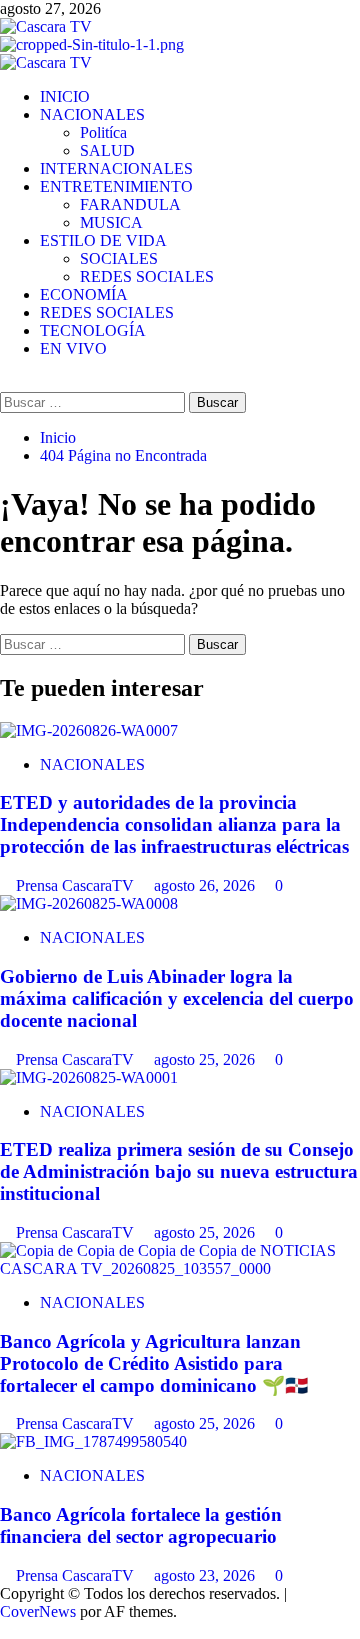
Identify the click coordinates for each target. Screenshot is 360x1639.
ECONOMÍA (84, 294)
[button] (6, 382)
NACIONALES (92, 114)
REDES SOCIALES (147, 276)
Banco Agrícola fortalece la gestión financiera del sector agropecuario (141, 1525)
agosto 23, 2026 (206, 1575)
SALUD (107, 150)
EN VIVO (73, 348)
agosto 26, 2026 (206, 885)
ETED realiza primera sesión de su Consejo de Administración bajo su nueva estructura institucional (179, 1171)
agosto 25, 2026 (206, 1059)
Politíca (103, 132)
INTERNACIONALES (116, 168)
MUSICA (111, 222)
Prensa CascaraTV (77, 885)
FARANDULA (130, 204)
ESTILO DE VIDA (103, 240)
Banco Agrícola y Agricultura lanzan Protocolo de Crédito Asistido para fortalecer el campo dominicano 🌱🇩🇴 (154, 1363)
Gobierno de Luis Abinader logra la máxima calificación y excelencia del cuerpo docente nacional (177, 998)
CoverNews (38, 1611)
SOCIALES (119, 258)
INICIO (65, 96)
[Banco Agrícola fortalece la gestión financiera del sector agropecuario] (93, 1441)
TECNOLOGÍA (93, 330)
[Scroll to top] (6, 1629)
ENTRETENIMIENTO (116, 186)
